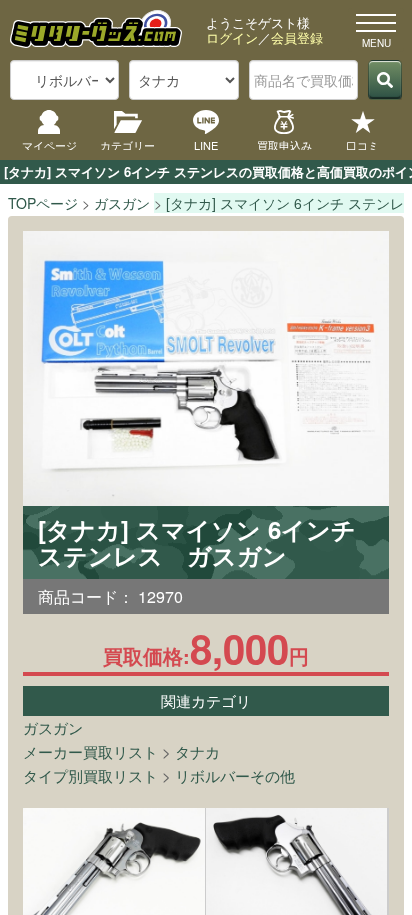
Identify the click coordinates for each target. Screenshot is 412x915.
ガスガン (53, 727)
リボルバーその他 (235, 775)
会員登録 (297, 37)
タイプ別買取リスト (90, 775)
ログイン (232, 37)
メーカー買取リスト (90, 751)
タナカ (197, 751)
